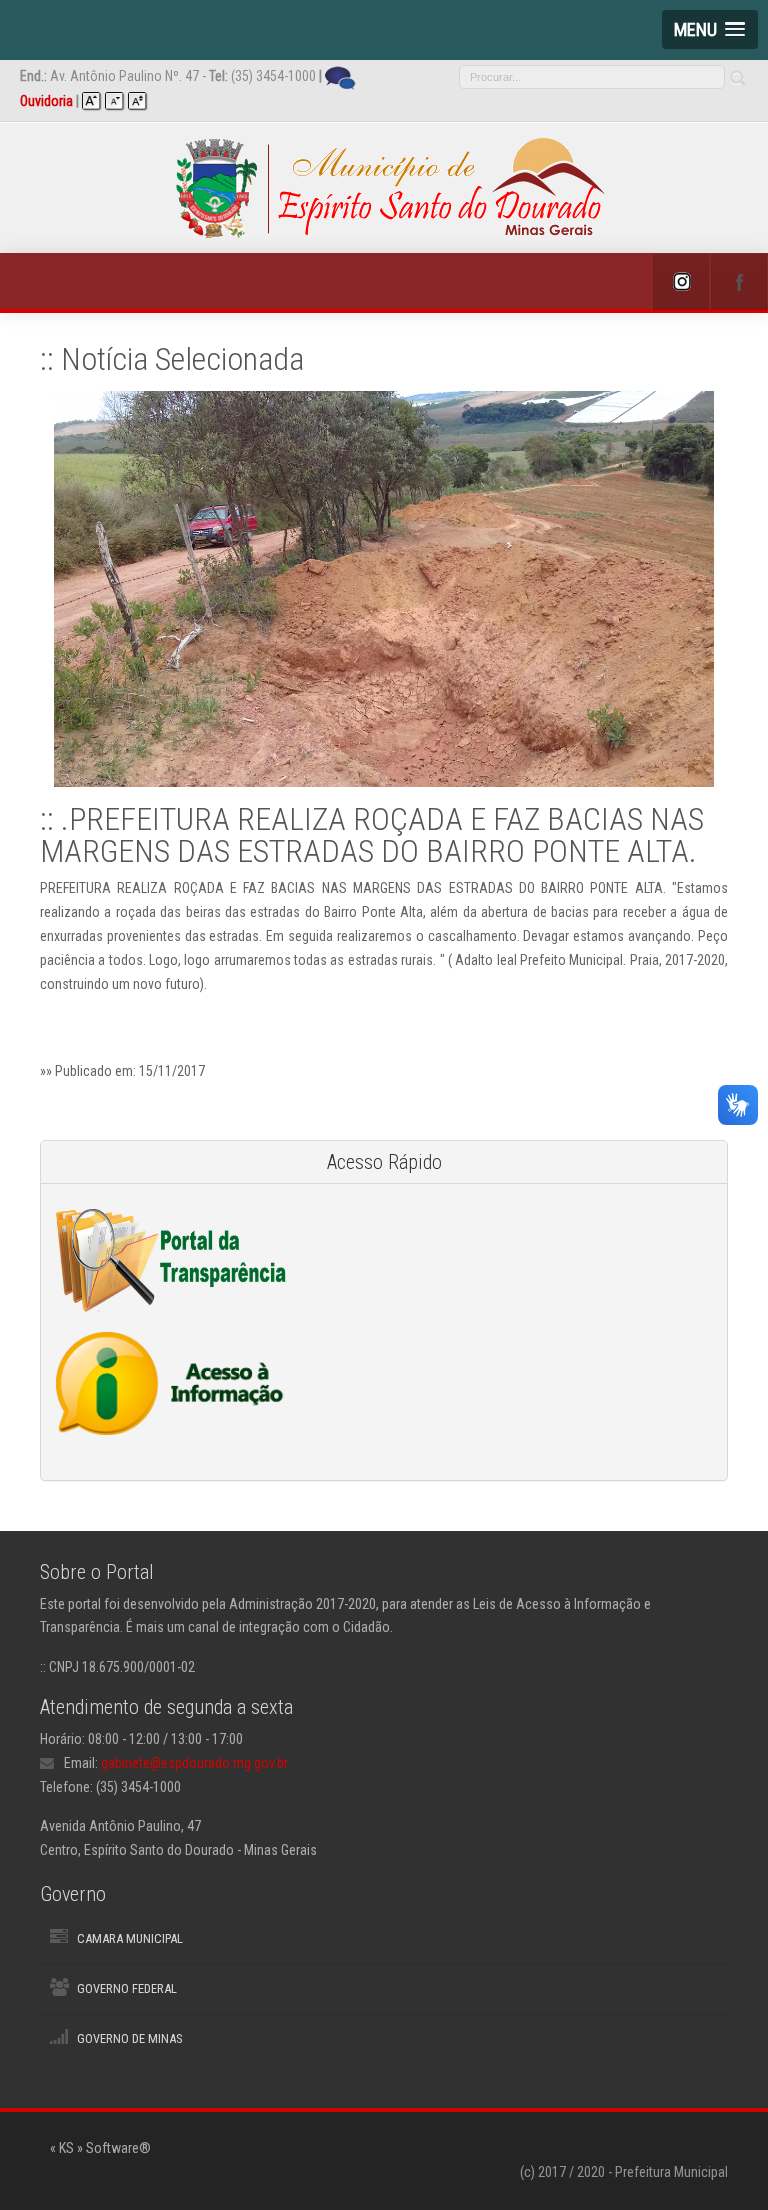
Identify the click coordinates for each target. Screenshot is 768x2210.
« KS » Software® (100, 2148)
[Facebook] (739, 282)
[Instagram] (681, 282)
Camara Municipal (130, 1938)
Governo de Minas (129, 2038)
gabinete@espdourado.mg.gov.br (194, 1763)
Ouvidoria (46, 101)
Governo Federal (127, 1988)
